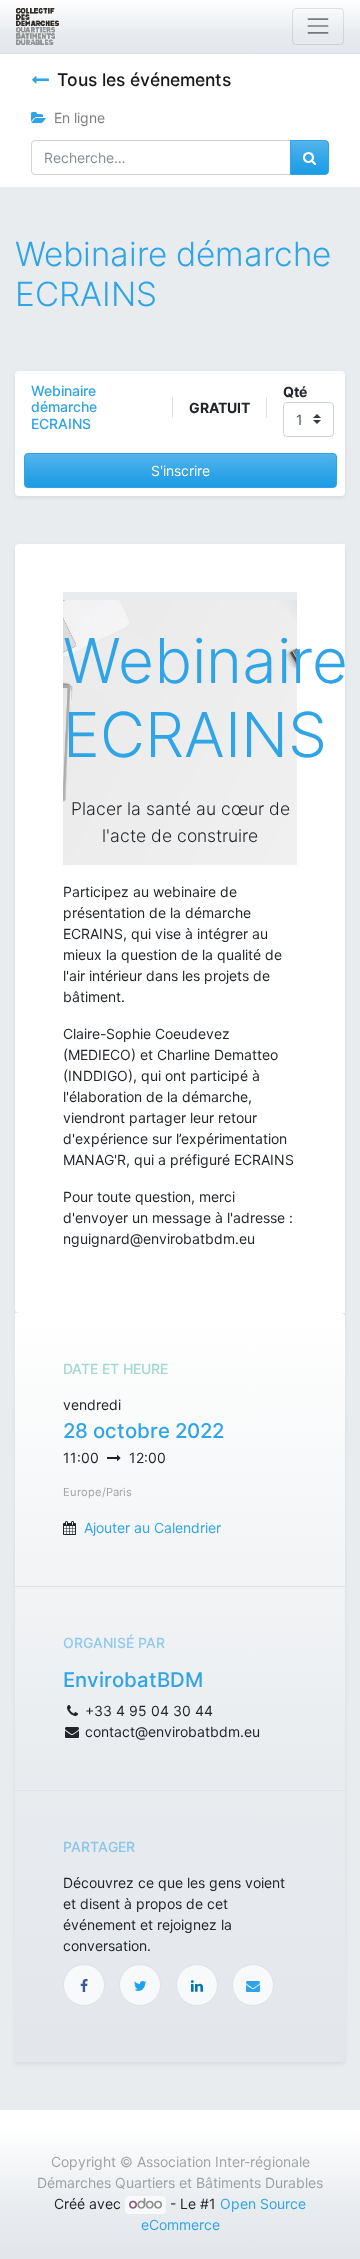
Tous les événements (144, 79)
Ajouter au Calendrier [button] (152, 1527)
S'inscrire (180, 470)
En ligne (79, 117)
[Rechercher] (309, 157)
